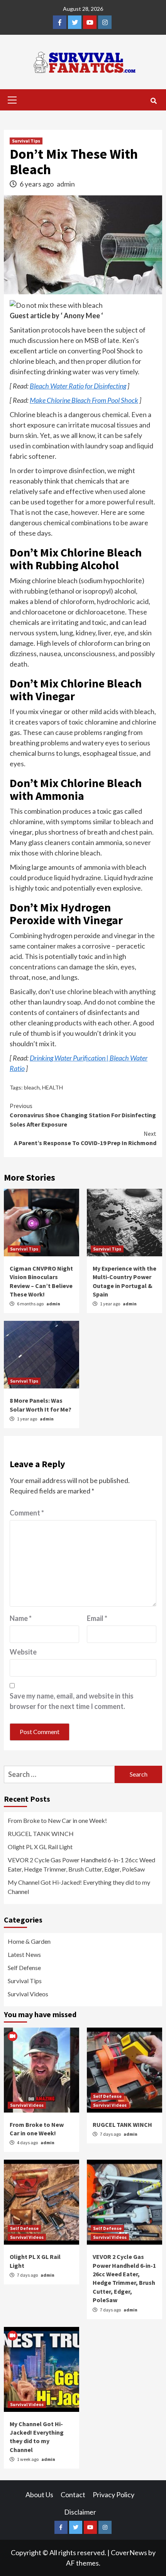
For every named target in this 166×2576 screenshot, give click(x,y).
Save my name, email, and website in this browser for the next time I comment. (72, 1701)
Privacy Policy (113, 2495)
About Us (39, 2495)
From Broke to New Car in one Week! (57, 1820)
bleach (32, 1087)
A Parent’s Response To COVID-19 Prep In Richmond (85, 1138)
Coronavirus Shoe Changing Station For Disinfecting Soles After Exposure (83, 1115)
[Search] (153, 101)
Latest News (24, 1954)
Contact (73, 2495)
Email (97, 1618)
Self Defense (24, 1968)
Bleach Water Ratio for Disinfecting (78, 386)
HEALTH (53, 1087)
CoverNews (129, 2552)
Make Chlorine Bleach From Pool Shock (84, 400)
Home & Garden (29, 1941)
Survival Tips (26, 141)
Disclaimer (80, 2512)
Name (21, 1618)
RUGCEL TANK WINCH (41, 1834)
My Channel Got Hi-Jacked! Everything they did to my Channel (79, 1887)
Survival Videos (28, 1994)
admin (66, 184)
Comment (27, 1513)
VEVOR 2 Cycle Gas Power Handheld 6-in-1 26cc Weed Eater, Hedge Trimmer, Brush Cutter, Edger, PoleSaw (81, 1864)
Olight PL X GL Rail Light (40, 1847)
